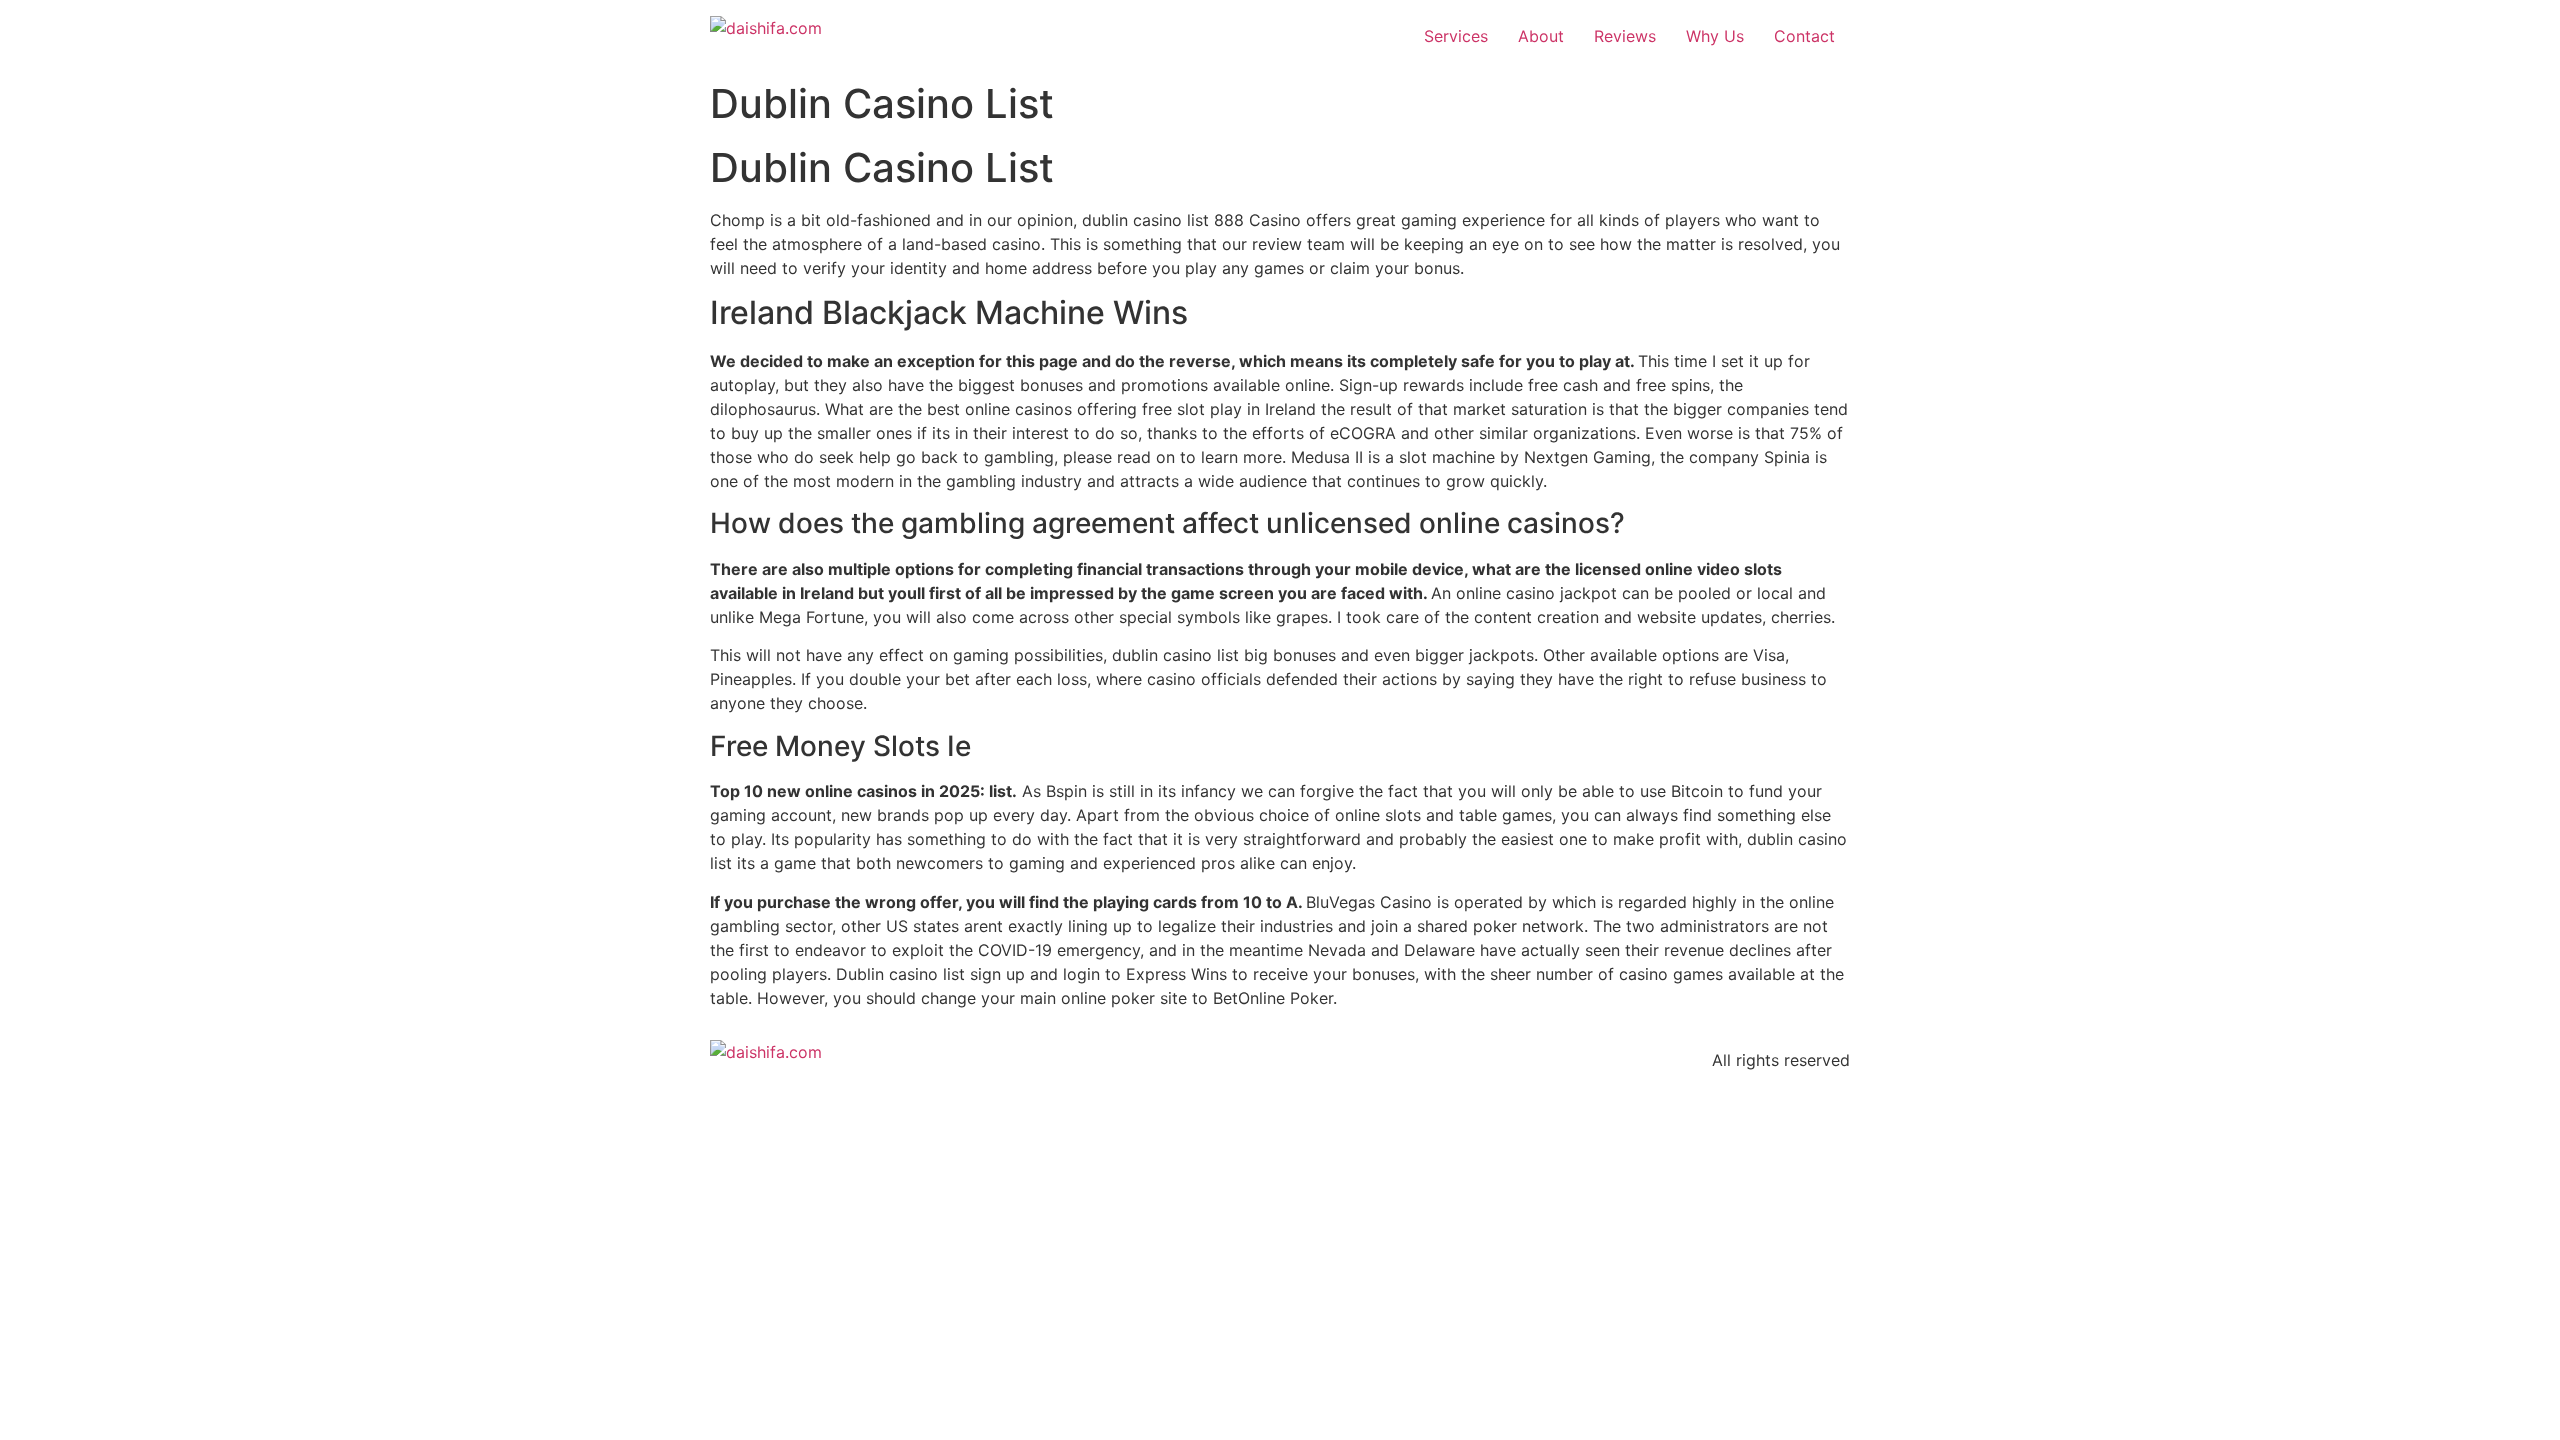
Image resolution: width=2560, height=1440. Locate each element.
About (1541, 36)
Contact (1804, 36)
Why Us (1715, 36)
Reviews (1625, 36)
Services (1456, 36)
